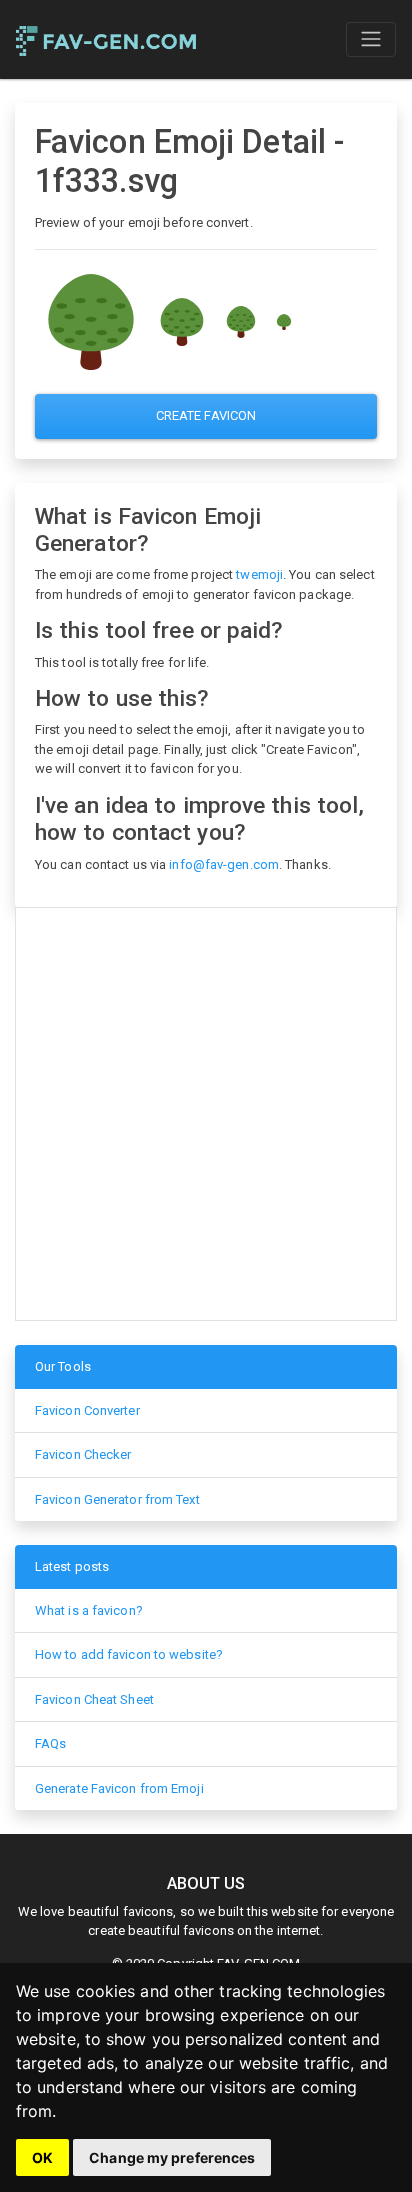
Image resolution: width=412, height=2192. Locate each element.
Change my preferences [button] (172, 2157)
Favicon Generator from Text (117, 1499)
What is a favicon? (89, 1610)
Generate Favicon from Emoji (119, 1788)
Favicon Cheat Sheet (94, 1699)
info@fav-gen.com (224, 864)
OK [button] (42, 2157)
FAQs (50, 1743)
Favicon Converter (87, 1410)
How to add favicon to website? (129, 1654)
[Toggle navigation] (371, 39)
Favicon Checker (83, 1454)
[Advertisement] (206, 1114)
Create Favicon (206, 415)
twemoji (259, 574)
